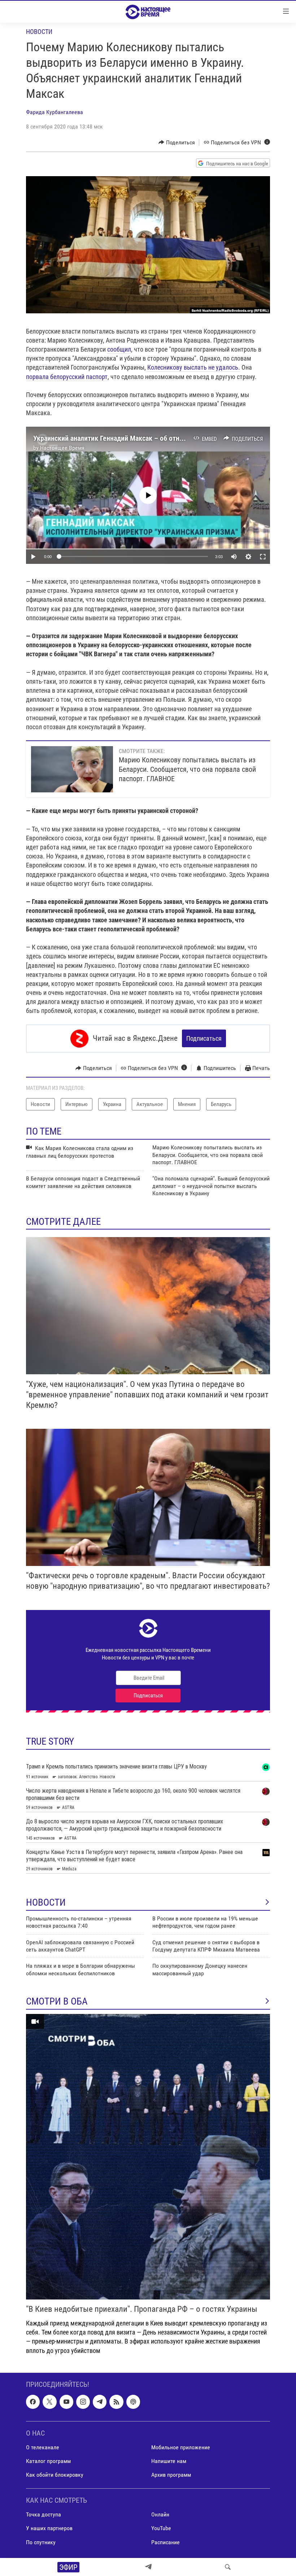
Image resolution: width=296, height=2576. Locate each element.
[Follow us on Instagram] (83, 2402)
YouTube (161, 2528)
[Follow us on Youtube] (66, 2402)
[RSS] (116, 2402)
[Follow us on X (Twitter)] (49, 2402)
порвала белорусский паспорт (67, 377)
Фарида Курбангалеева (55, 112)
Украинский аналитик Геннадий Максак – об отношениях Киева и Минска (144, 438)
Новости (39, 32)
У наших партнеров (49, 2528)
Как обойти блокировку (55, 2475)
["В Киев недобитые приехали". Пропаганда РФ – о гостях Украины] (148, 2157)
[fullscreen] (263, 557)
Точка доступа (43, 2514)
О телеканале (43, 2447)
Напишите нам (169, 2461)
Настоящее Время (62, 448)
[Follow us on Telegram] (100, 2402)
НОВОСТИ (46, 1902)
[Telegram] (148, 2567)
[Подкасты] (133, 2402)
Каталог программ (48, 2461)
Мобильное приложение (181, 2447)
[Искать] (228, 2567)
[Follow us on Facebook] (33, 2402)
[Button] (177, 143)
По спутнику (41, 2542)
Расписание (166, 2542)
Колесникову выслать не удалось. (194, 367)
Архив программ (171, 2475)
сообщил (119, 349)
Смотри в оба (57, 2001)
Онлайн (160, 2514)
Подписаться (204, 1038)
